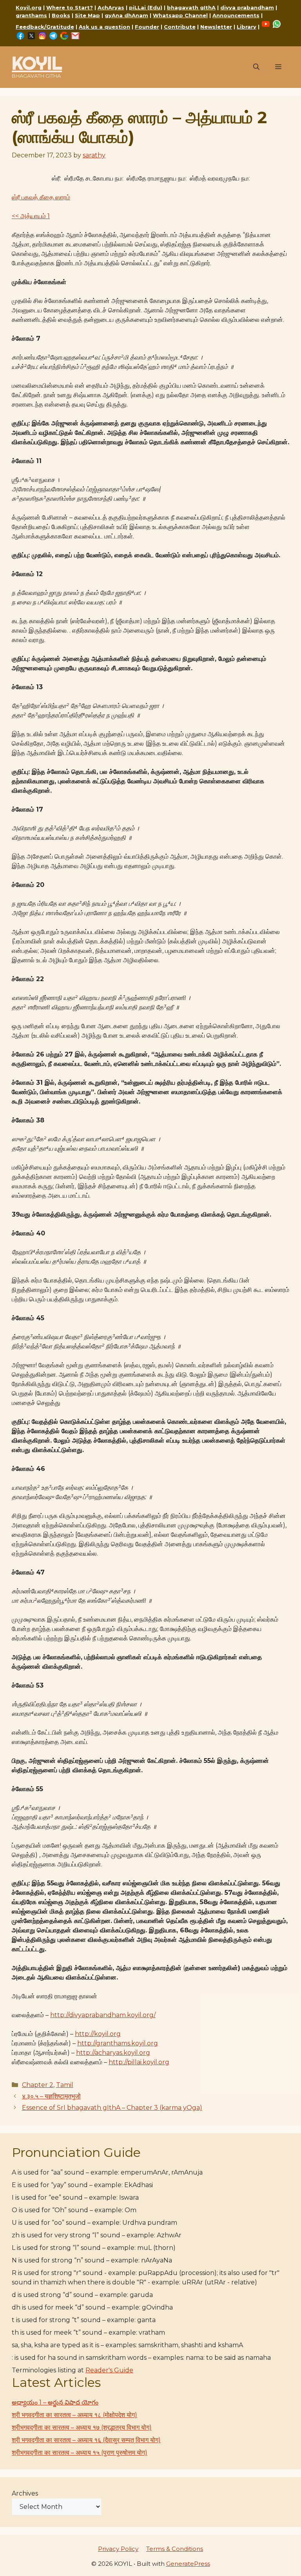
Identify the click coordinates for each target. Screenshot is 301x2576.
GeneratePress (188, 2564)
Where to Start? (70, 7)
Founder (147, 27)
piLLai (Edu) (146, 7)
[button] (256, 67)
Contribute (180, 27)
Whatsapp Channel (180, 15)
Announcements (236, 15)
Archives (25, 2493)
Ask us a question (104, 27)
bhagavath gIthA (191, 7)
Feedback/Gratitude (45, 27)
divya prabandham (247, 7)
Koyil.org (29, 7)
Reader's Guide (109, 2370)
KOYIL (37, 63)
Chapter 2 (38, 2085)
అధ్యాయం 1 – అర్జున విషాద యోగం (55, 2402)
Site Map (87, 15)
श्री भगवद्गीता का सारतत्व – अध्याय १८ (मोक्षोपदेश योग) (74, 2415)
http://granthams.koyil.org (118, 2043)
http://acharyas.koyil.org (113, 2053)
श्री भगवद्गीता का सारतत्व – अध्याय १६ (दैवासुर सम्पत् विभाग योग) (86, 2440)
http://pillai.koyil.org (139, 2062)
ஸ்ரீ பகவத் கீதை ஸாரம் (41, 197)
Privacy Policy (118, 2549)
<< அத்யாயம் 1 (31, 216)
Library (247, 27)
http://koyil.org (98, 2034)
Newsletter (216, 27)
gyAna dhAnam (126, 15)
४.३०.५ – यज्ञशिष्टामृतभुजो (51, 2096)
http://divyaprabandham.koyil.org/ (103, 2015)
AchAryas (111, 7)
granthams (31, 15)
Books (61, 15)
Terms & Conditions (175, 2549)
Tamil (65, 2085)
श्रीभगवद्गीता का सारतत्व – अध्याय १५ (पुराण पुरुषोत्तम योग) (80, 2453)
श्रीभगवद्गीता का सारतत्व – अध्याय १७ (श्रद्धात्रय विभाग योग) (82, 2427)
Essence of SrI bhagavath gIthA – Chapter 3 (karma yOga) (112, 2108)
